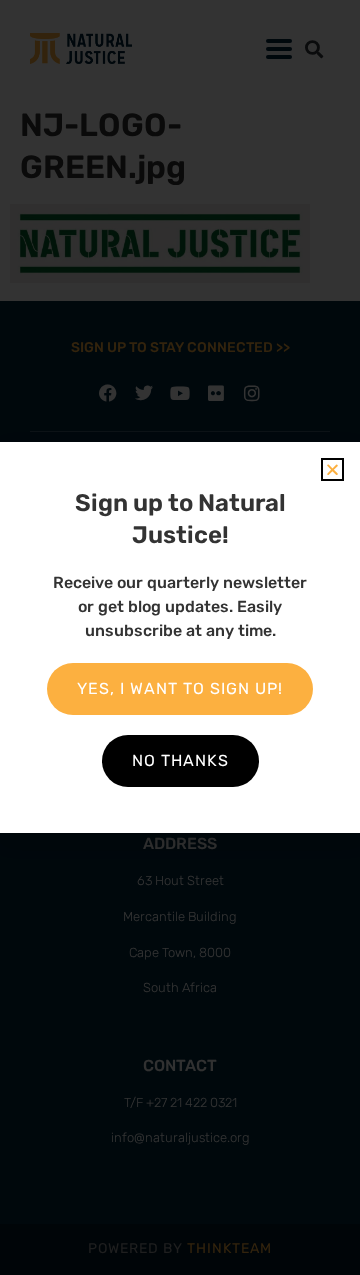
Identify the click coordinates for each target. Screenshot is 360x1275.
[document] (180, 637)
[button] (332, 469)
